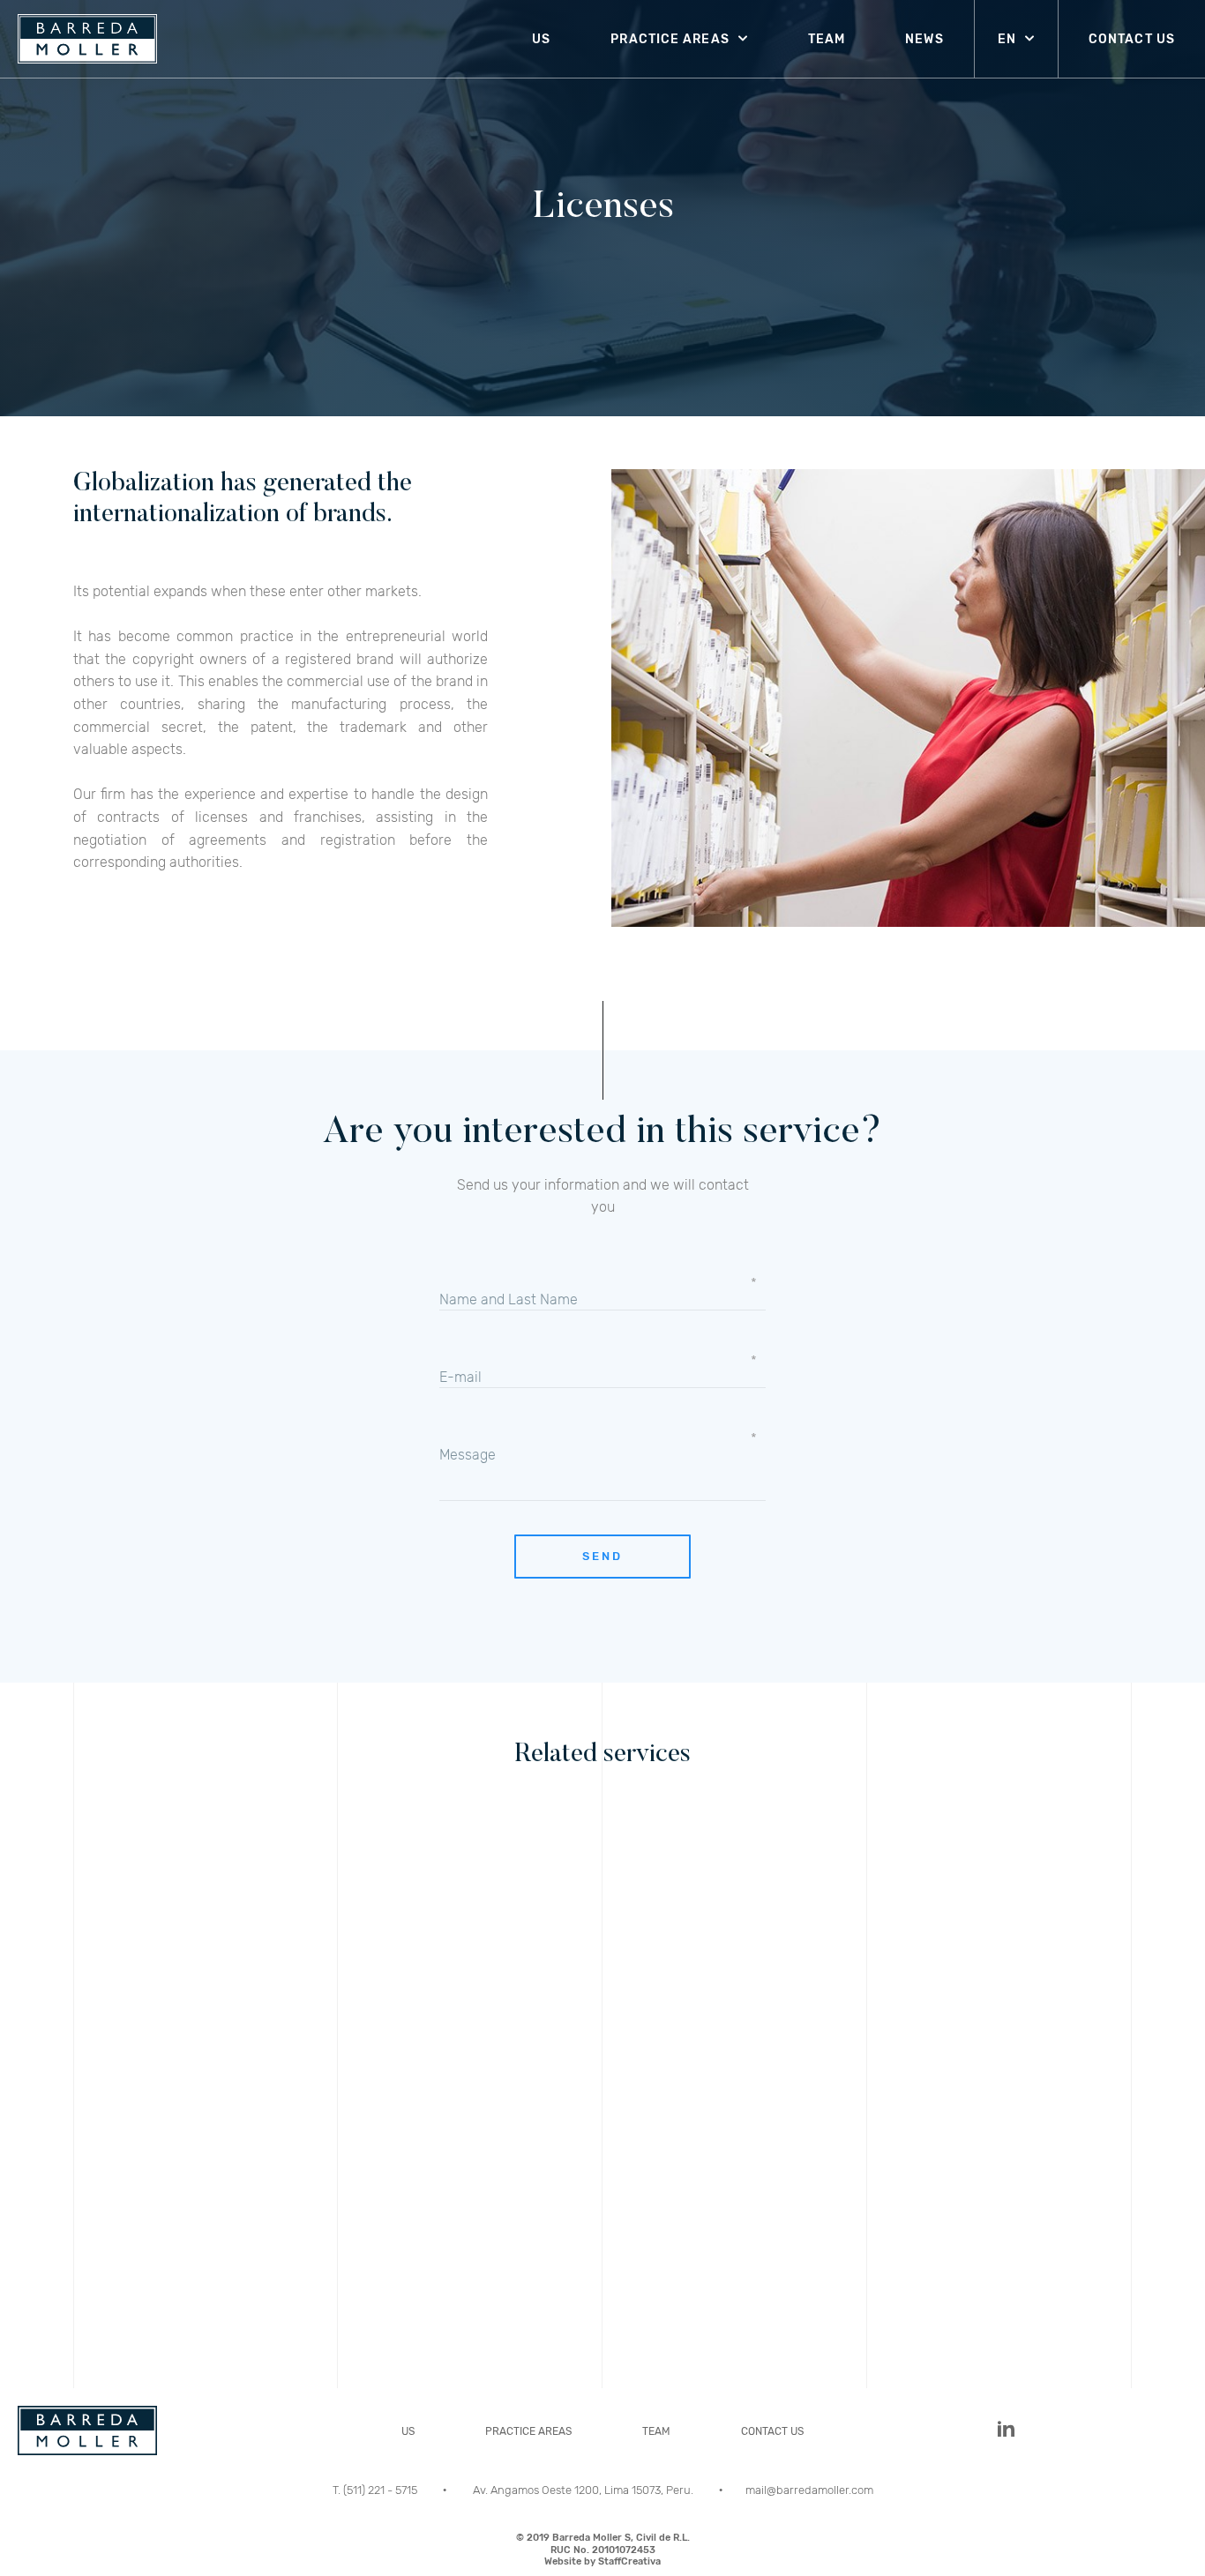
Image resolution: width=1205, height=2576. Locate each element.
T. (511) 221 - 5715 (376, 2490)
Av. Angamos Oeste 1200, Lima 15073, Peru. (584, 2490)
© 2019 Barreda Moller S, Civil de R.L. (603, 2550)
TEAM (827, 39)
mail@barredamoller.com (809, 2490)
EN (1007, 39)
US (541, 39)
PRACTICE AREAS (670, 39)
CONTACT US (1132, 39)
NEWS (924, 39)
